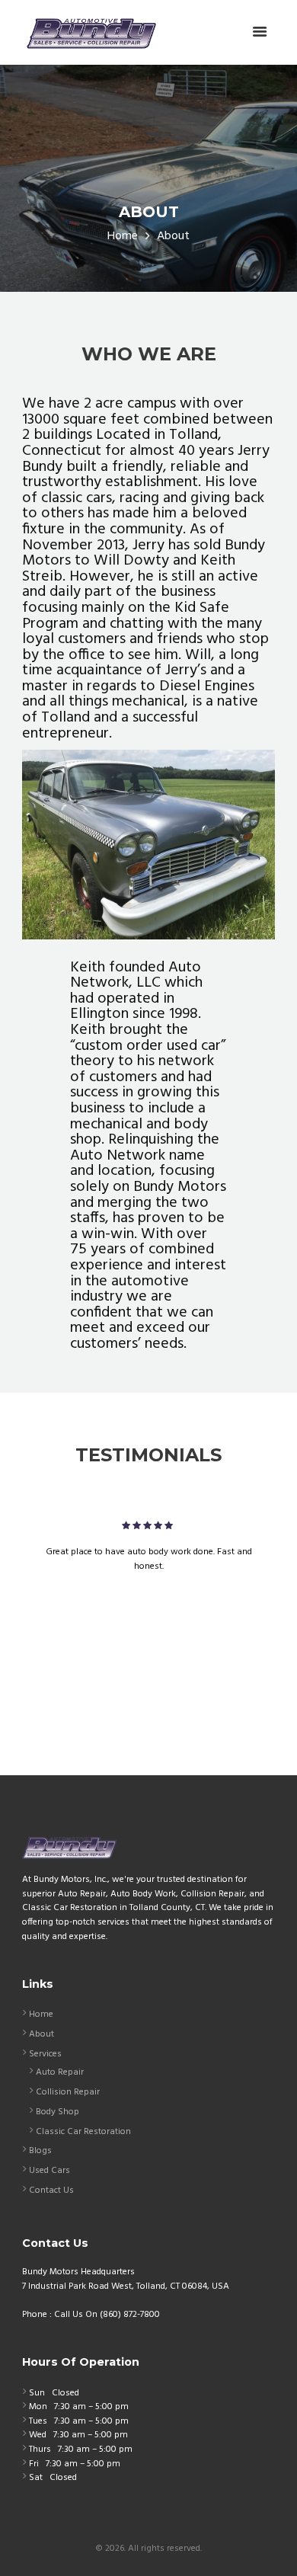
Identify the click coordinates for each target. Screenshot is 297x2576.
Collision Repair (68, 2092)
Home (123, 237)
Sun (37, 2393)
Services (45, 2054)
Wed (38, 2435)
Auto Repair (60, 2072)
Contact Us (51, 2190)
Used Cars (49, 2171)
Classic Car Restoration (83, 2132)
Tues (38, 2421)
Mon (38, 2407)
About (42, 2034)
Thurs (40, 2450)
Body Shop (57, 2112)
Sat (36, 2478)
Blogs (40, 2151)
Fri (34, 2464)
